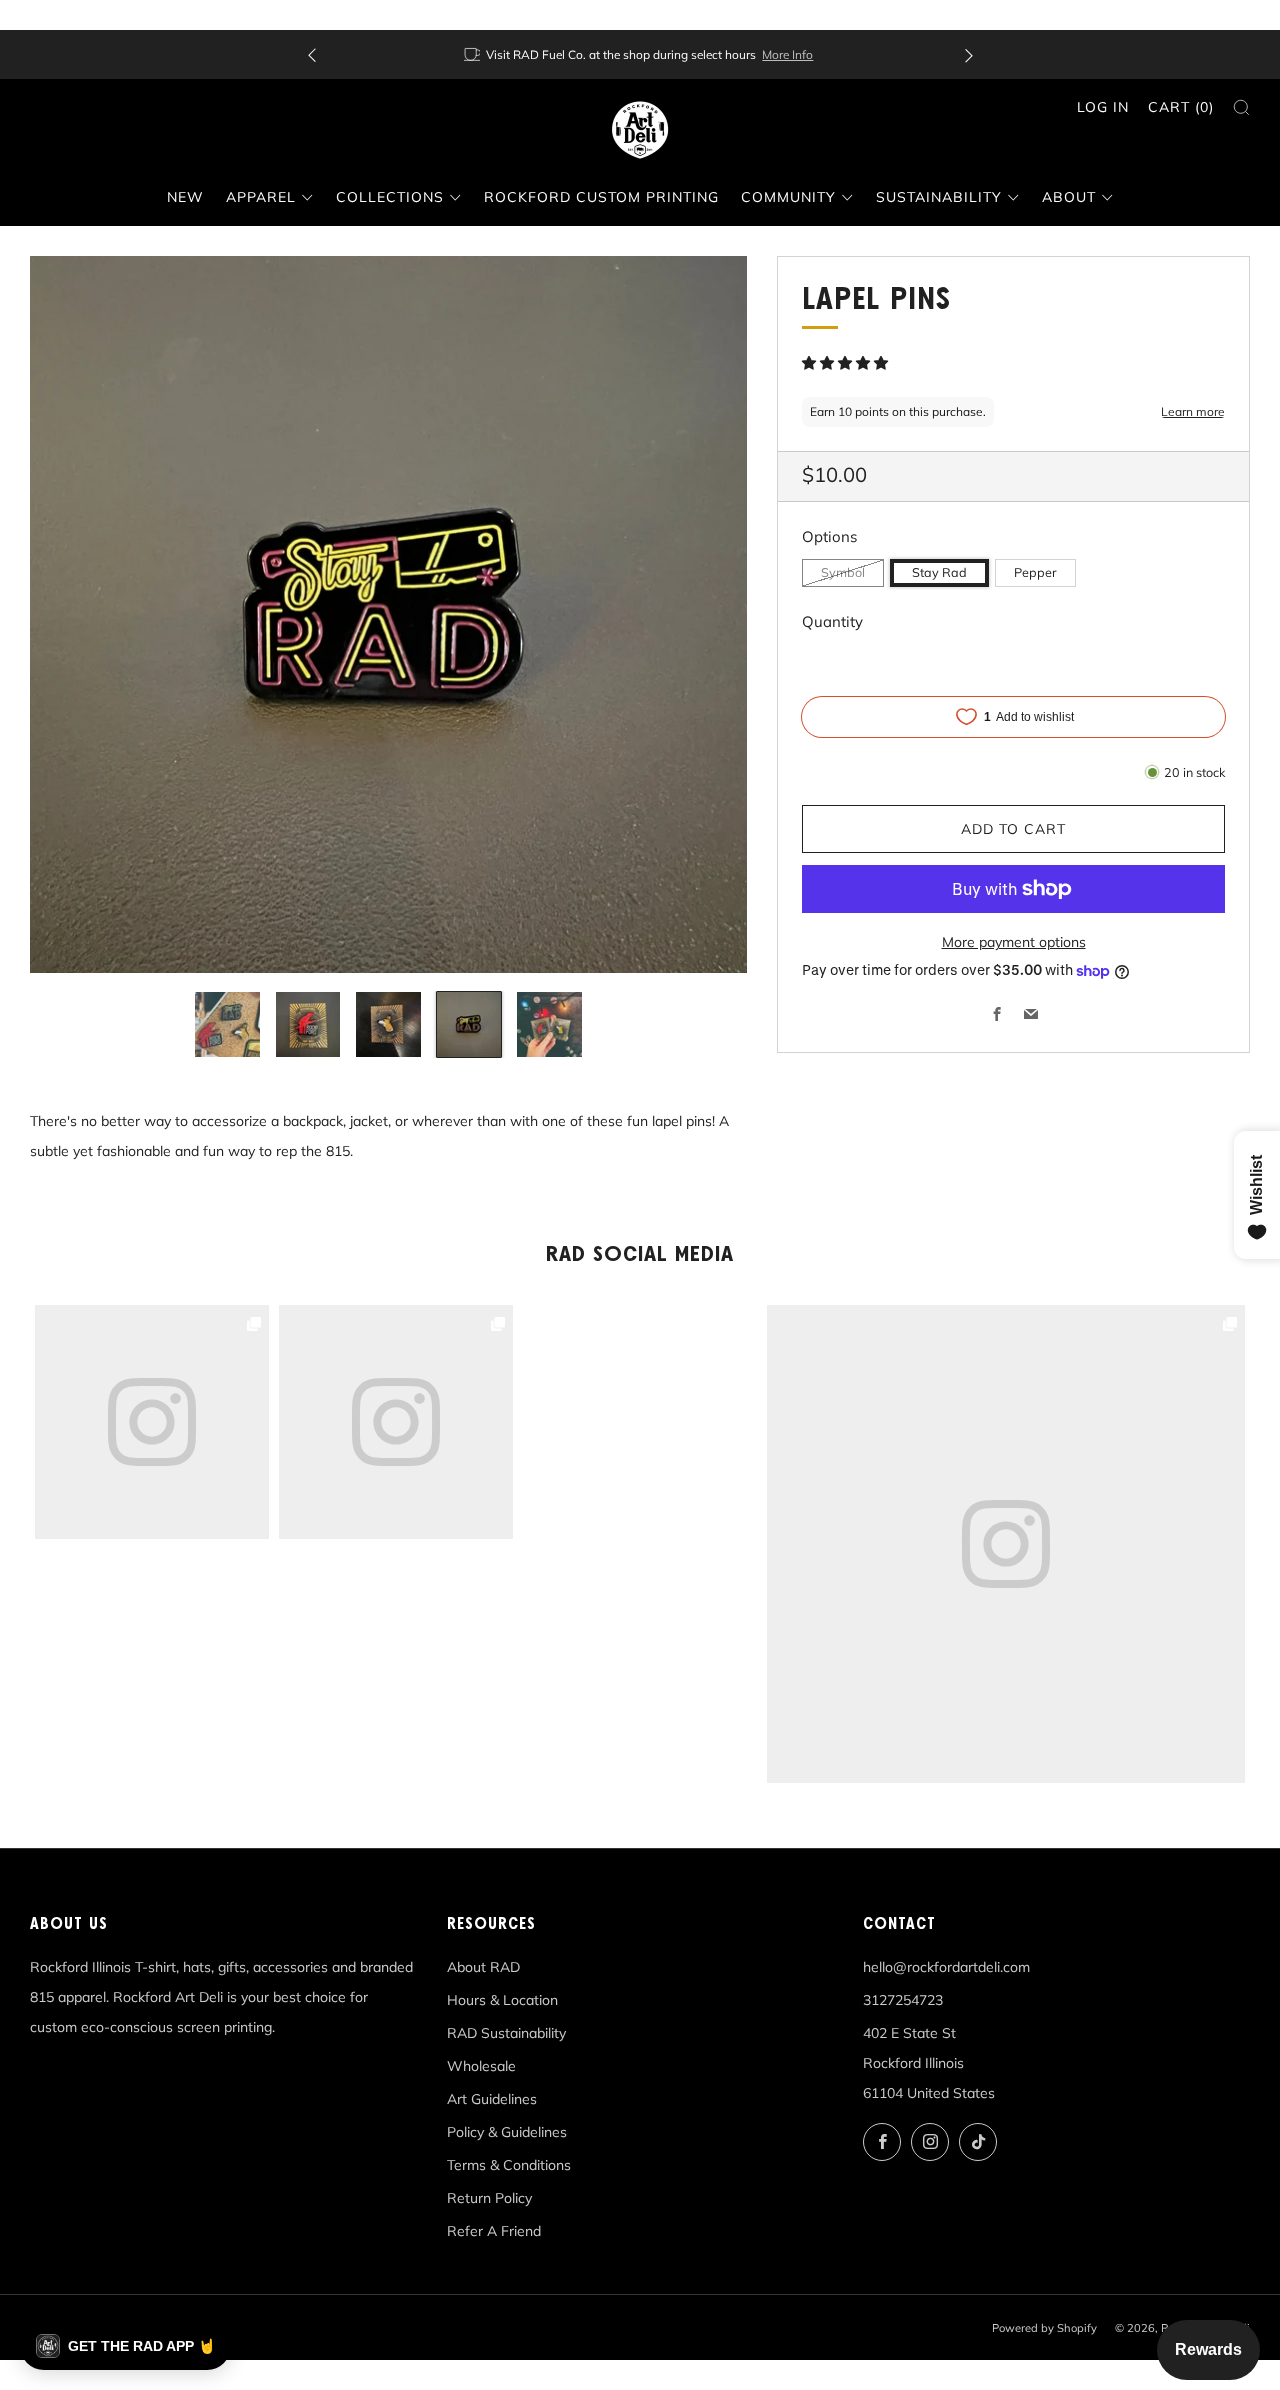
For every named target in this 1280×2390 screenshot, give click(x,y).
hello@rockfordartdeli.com (946, 1967)
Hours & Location (502, 2000)
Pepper (1035, 572)
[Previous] (312, 54)
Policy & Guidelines (507, 2132)
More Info (787, 54)
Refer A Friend (494, 2231)
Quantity (832, 621)
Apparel (261, 197)
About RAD (483, 1967)
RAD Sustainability (506, 2033)
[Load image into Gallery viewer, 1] (227, 1024)
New (185, 197)
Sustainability (939, 197)
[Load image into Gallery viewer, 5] (549, 1024)
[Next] (969, 54)
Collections (390, 197)
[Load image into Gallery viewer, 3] (388, 1024)
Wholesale (481, 2066)
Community (788, 197)
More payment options (1014, 942)
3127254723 (903, 2000)
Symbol (843, 572)
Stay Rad (939, 572)
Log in (1103, 107)
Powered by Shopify (1044, 2328)
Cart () (1181, 107)
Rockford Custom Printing (601, 197)
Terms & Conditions (509, 2165)
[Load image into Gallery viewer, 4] (469, 1024)
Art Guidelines (492, 2099)
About (1069, 197)
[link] (1006, 1544)
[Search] (1241, 107)
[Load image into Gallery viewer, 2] (308, 1024)
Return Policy (489, 2198)
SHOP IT (1006, 1544)
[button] (847, 363)
